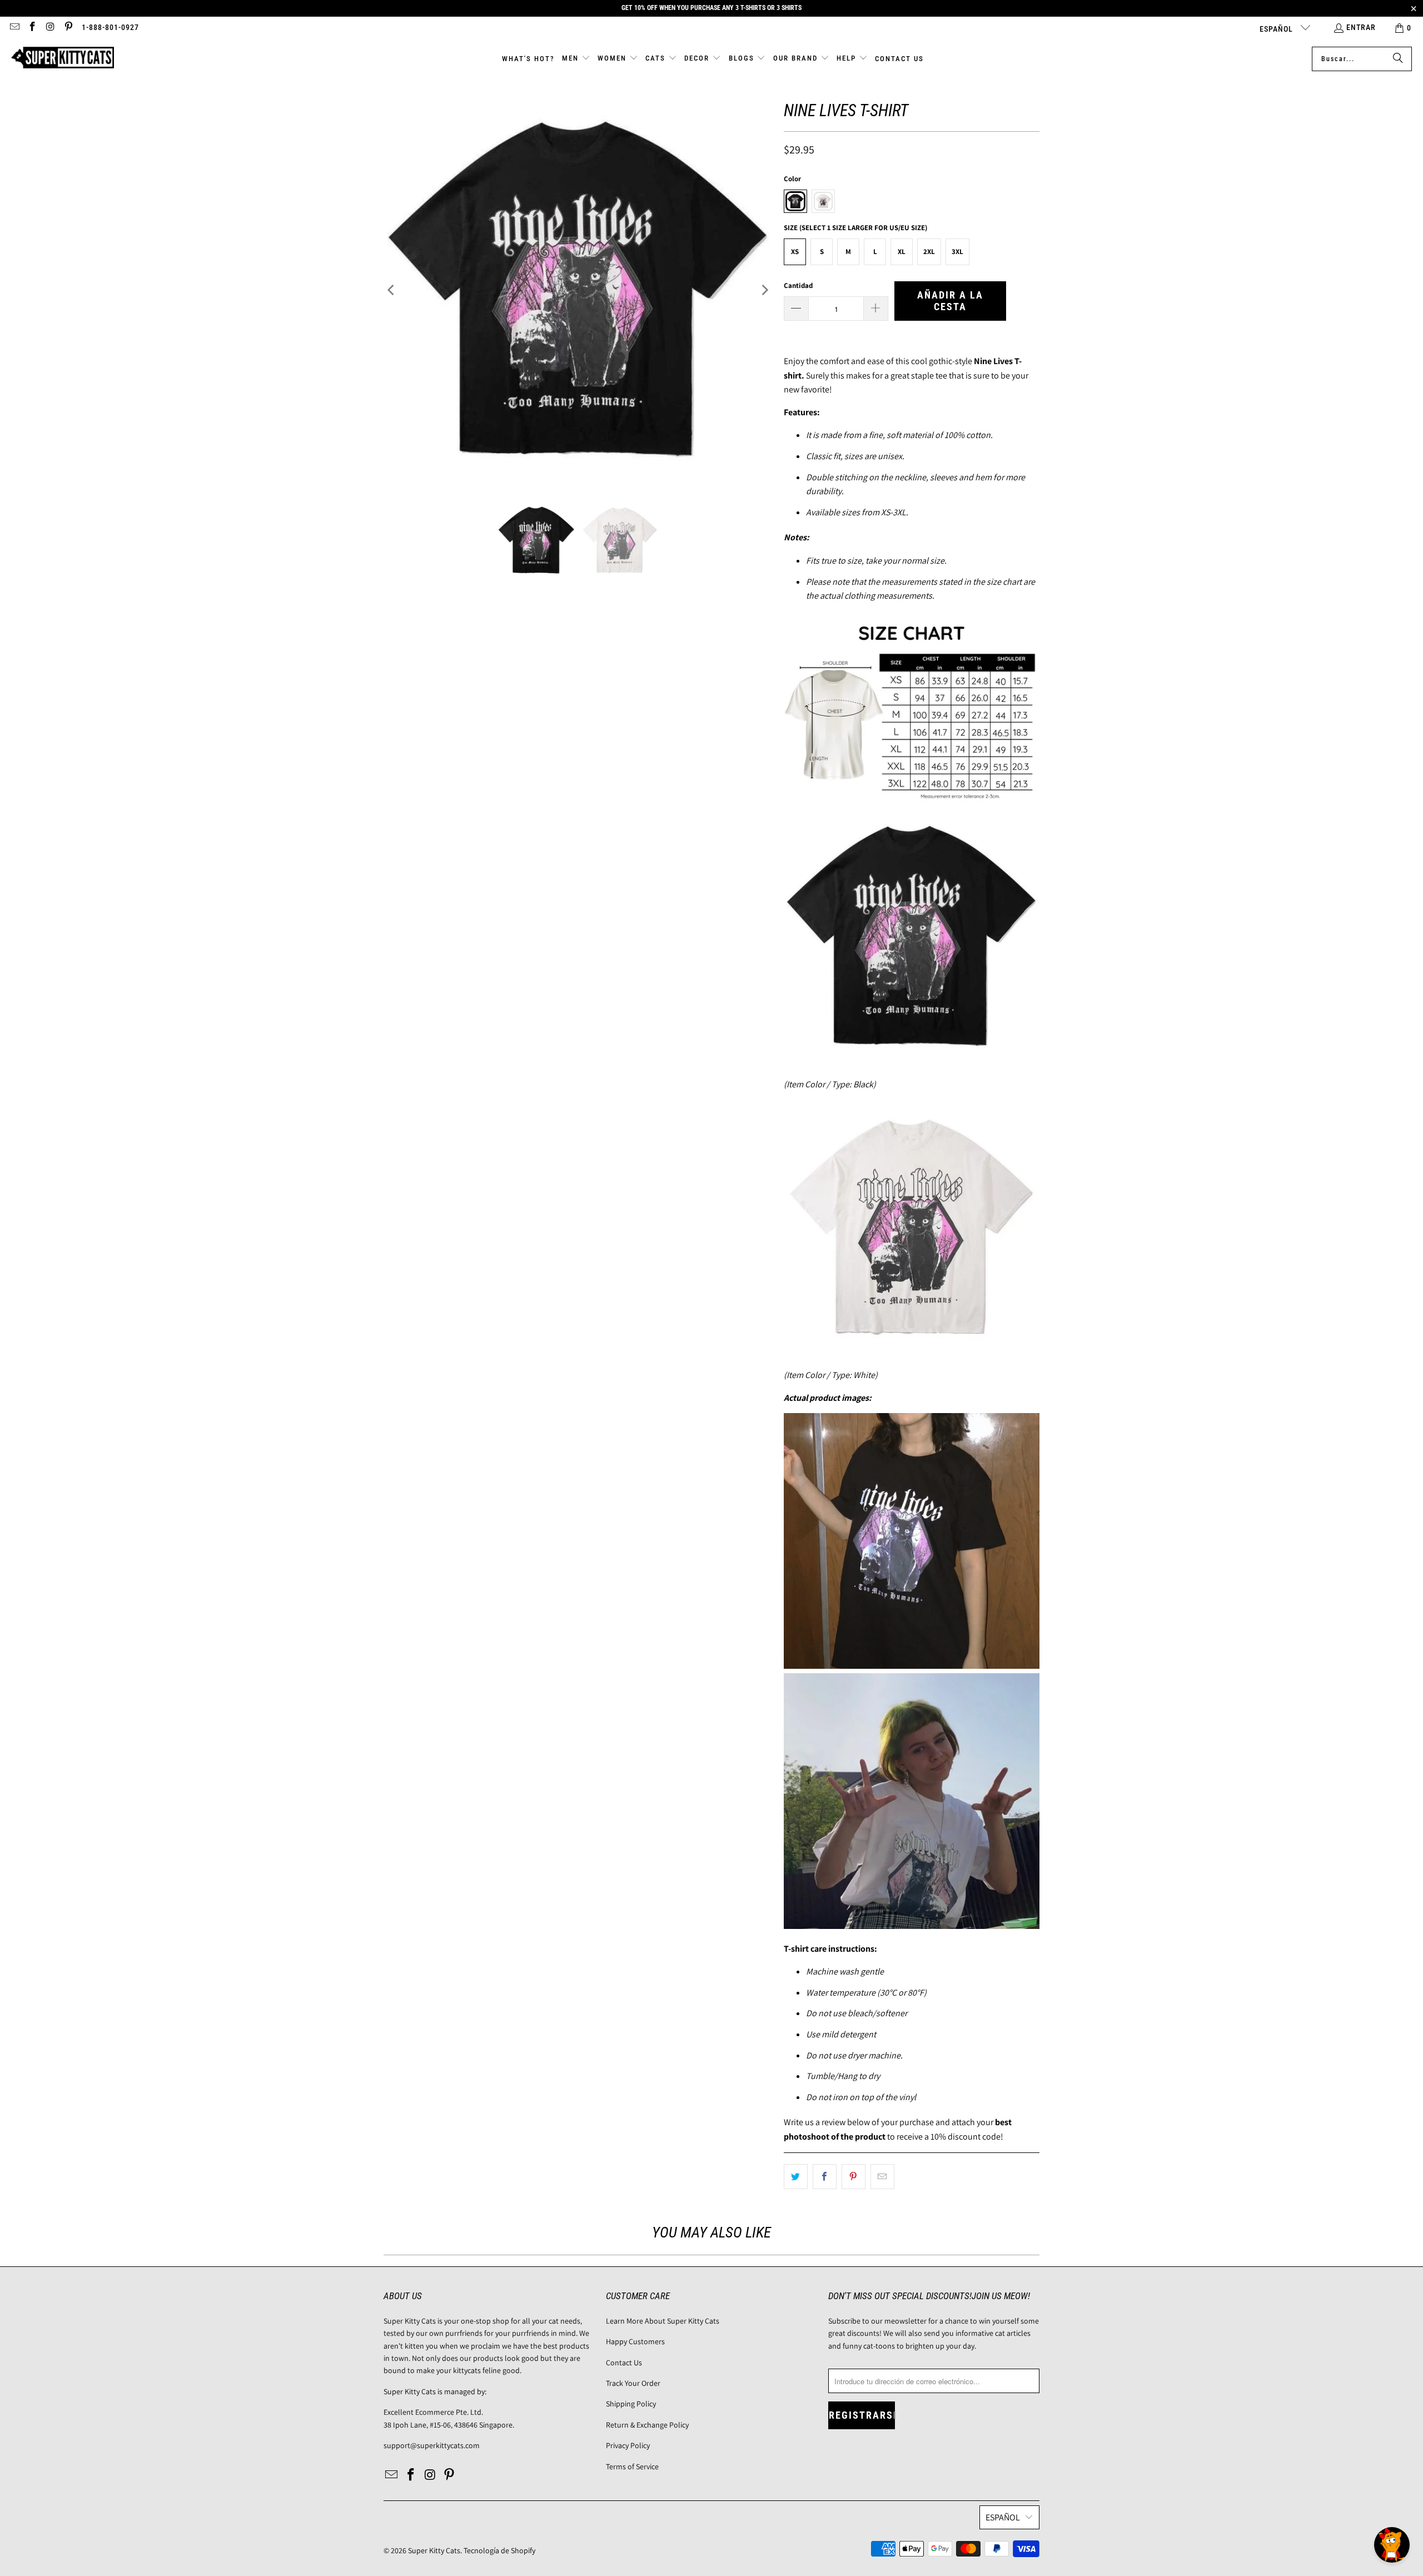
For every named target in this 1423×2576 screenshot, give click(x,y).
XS (795, 252)
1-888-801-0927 (110, 27)
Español (1277, 29)
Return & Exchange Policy (647, 2425)
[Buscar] (1398, 59)
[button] (576, 59)
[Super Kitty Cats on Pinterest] (68, 28)
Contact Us (624, 2363)
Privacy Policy (628, 2445)
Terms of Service (632, 2466)
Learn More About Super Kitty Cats (663, 2321)
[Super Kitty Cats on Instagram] (50, 28)
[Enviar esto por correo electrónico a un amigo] (882, 2177)
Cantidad (798, 285)
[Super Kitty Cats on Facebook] (32, 28)
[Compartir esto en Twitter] (796, 2177)
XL (902, 252)
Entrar (1361, 27)
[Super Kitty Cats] (63, 59)
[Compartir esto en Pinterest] (854, 2177)
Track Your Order (633, 2383)
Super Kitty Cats (434, 2550)
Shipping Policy (631, 2404)
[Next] (764, 290)
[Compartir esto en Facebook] (825, 2177)
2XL (929, 252)
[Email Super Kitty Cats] (14, 28)
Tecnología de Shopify (499, 2550)
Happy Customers (635, 2341)
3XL (957, 252)
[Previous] (392, 290)
